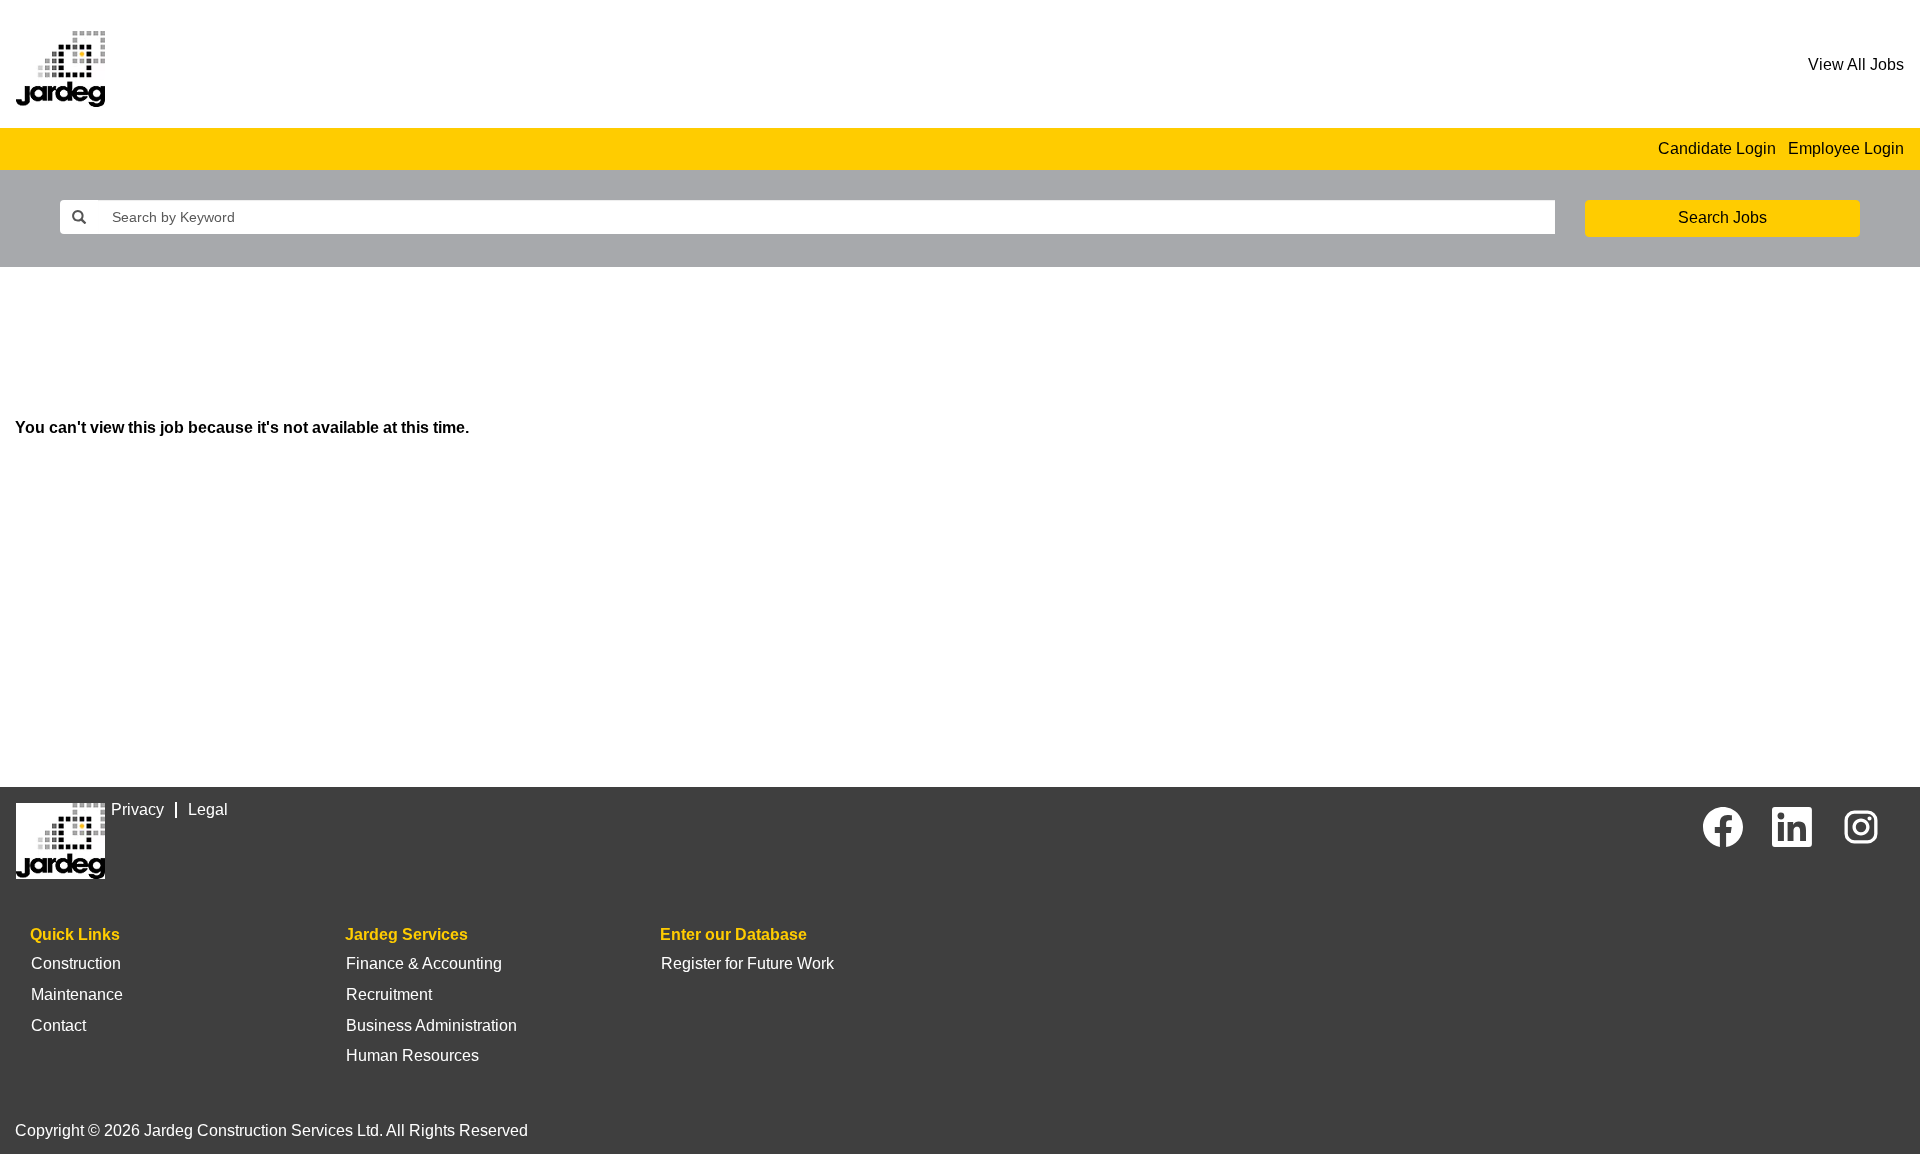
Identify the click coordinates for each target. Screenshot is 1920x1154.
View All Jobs (1856, 64)
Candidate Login (1717, 148)
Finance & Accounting (424, 963)
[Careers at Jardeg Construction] (60, 69)
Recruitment (389, 994)
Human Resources (412, 1055)
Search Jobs (1722, 217)
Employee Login (1846, 148)
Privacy (137, 809)
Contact (58, 1025)
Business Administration (431, 1025)
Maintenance (77, 994)
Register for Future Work (747, 963)
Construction (76, 963)
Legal (208, 809)
